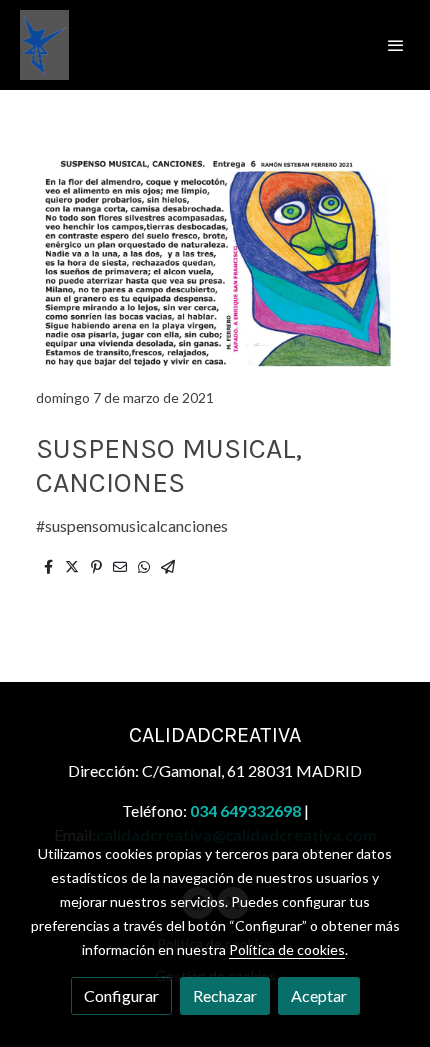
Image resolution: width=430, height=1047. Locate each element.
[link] (44, 45)
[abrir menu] (396, 45)
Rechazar (225, 995)
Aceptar (319, 995)
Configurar (121, 995)
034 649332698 (245, 810)
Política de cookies (287, 949)
